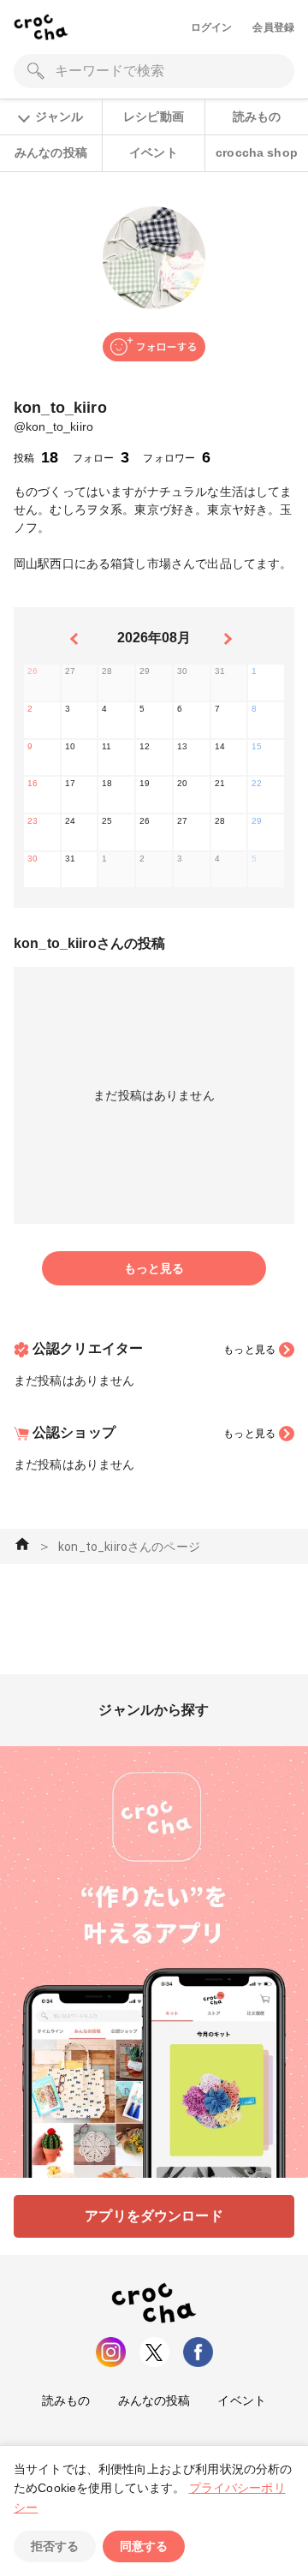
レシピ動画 (154, 116)
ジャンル (59, 116)
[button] (154, 347)
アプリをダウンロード (154, 2216)
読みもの (257, 116)
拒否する (55, 2546)
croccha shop (257, 152)
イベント (154, 152)
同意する (144, 2546)
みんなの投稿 (51, 152)
